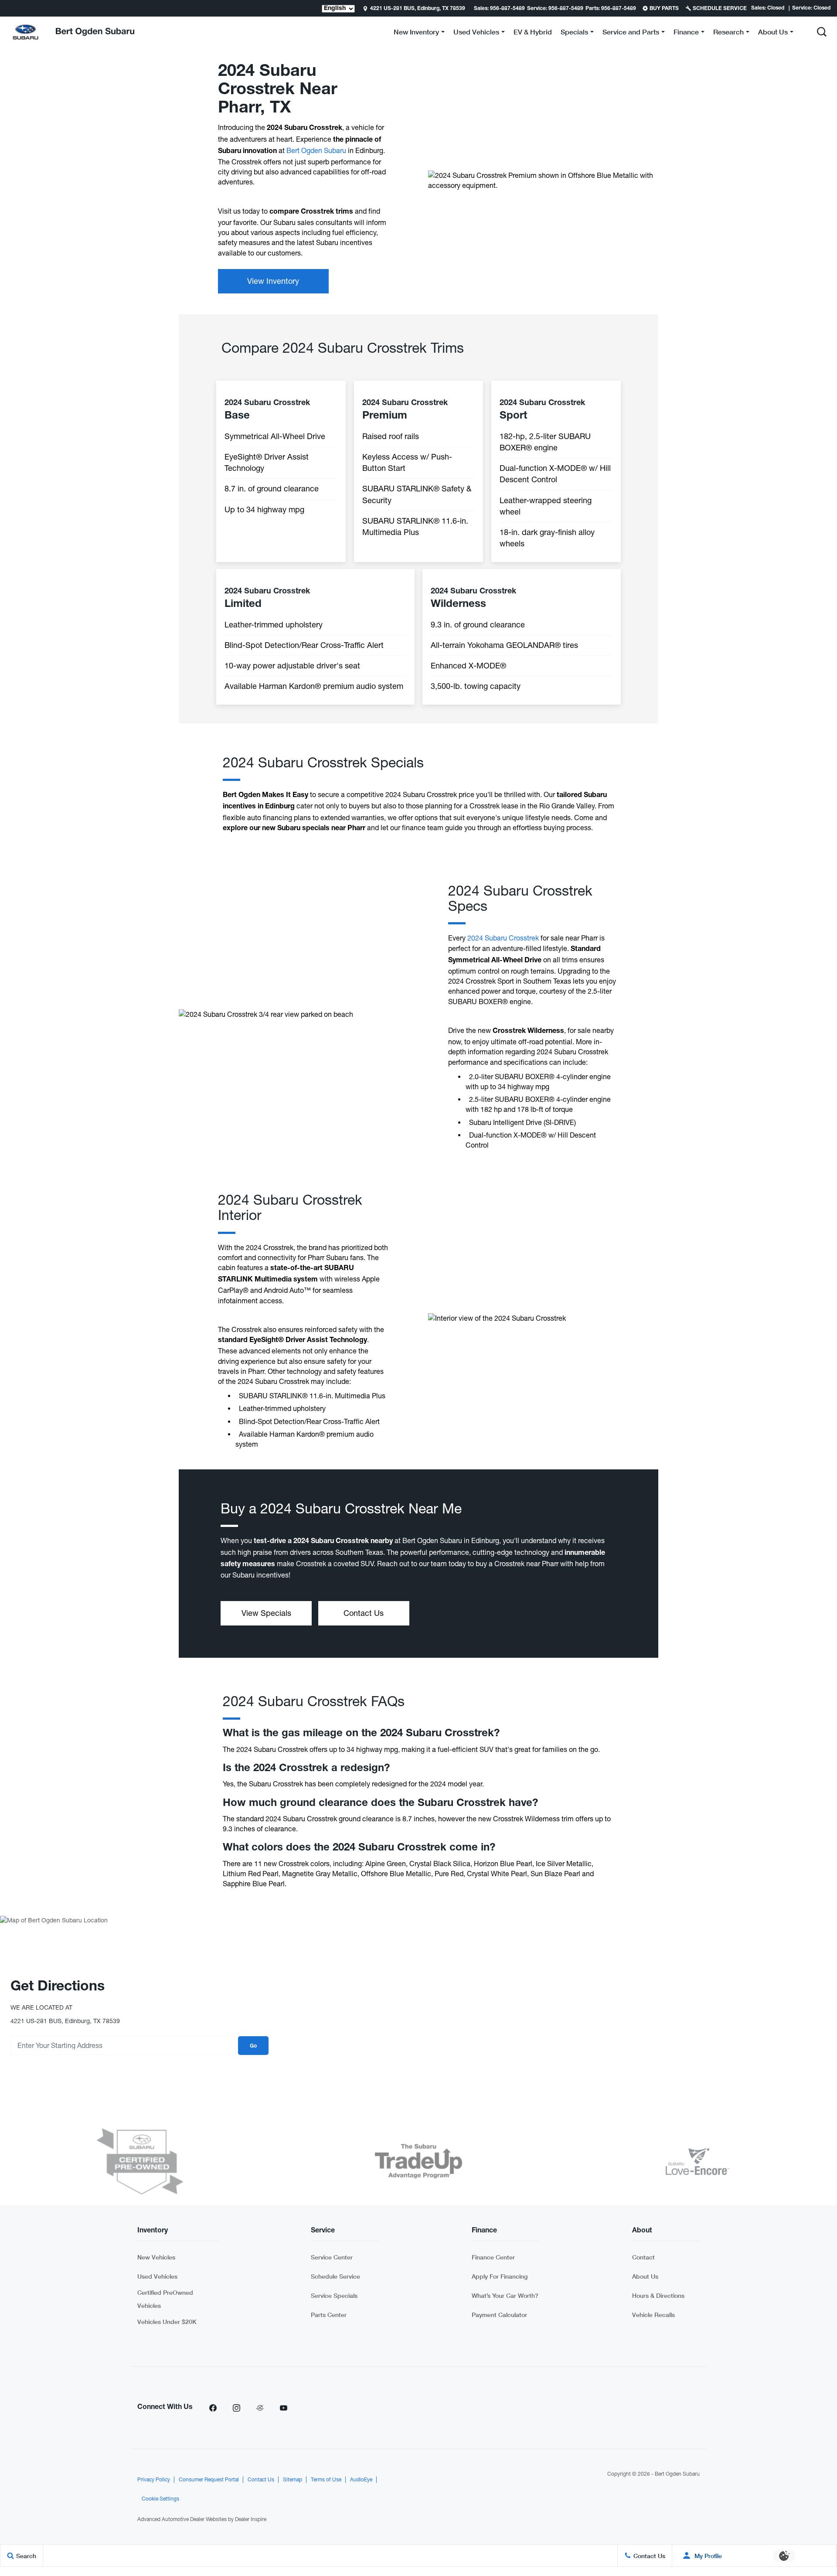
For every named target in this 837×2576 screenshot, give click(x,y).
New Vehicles (156, 2257)
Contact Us (261, 2480)
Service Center (332, 2257)
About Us (645, 2276)
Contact (643, 2257)
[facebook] (213, 2408)
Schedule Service (335, 2276)
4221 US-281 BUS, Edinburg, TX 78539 (418, 9)
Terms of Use (326, 2480)
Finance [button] (686, 33)
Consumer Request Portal (209, 2480)
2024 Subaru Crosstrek (503, 938)
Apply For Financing (500, 2276)
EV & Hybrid (533, 32)
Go (253, 2046)
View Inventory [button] (273, 281)
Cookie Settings (160, 2499)
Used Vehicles (157, 2276)
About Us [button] (773, 33)
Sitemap (293, 2480)
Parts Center (329, 2315)
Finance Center (493, 2257)
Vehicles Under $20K (167, 2322)
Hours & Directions (658, 2295)
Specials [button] (574, 33)
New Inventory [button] (416, 33)
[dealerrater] (260, 2408)
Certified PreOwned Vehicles (165, 2299)
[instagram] (236, 2408)
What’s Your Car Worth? (505, 2295)
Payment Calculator (499, 2315)
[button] (822, 32)
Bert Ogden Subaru (317, 150)
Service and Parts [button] (631, 33)
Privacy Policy (154, 2480)
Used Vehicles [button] (476, 33)
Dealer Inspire (251, 2519)
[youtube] (283, 2408)
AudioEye (361, 2480)
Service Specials (334, 2295)
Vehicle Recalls (653, 2315)
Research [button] (728, 33)
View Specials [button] (266, 1613)
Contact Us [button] (364, 1613)
